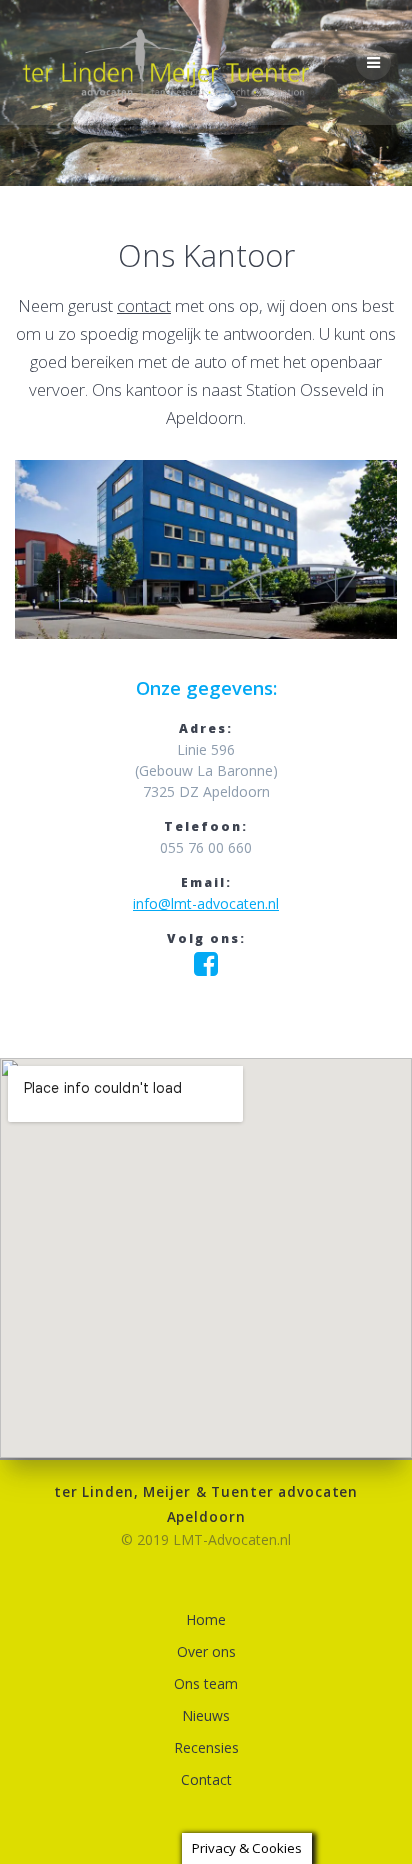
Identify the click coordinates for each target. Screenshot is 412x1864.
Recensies (206, 1747)
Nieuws (206, 1715)
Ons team (206, 1683)
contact (144, 305)
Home (206, 1619)
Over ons (206, 1651)
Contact (206, 1779)
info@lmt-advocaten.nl (206, 903)
